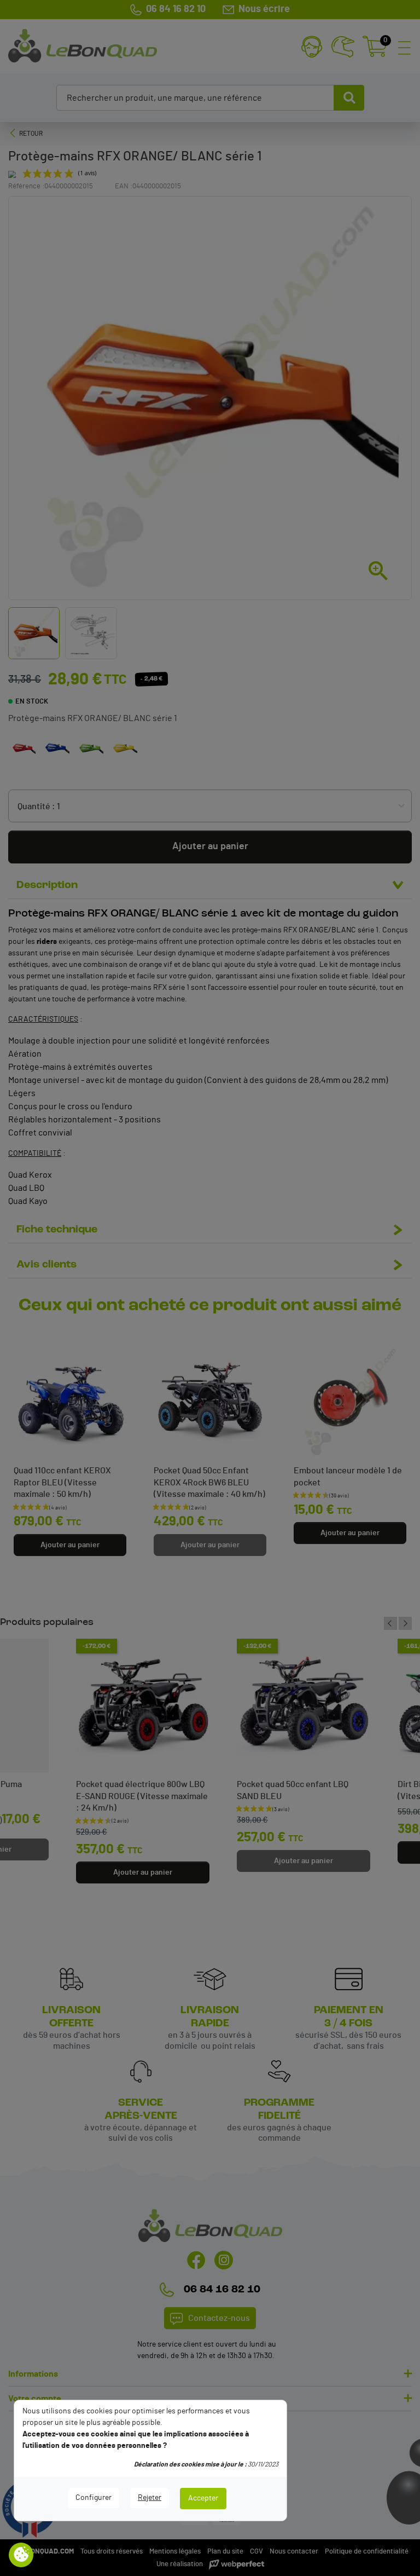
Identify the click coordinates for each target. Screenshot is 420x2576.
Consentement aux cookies (21, 2555)
